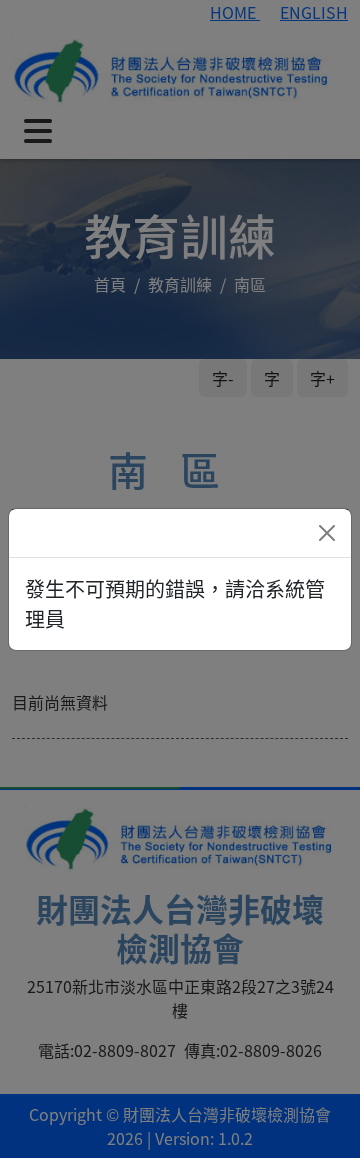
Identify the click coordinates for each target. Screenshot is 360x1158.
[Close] (327, 533)
